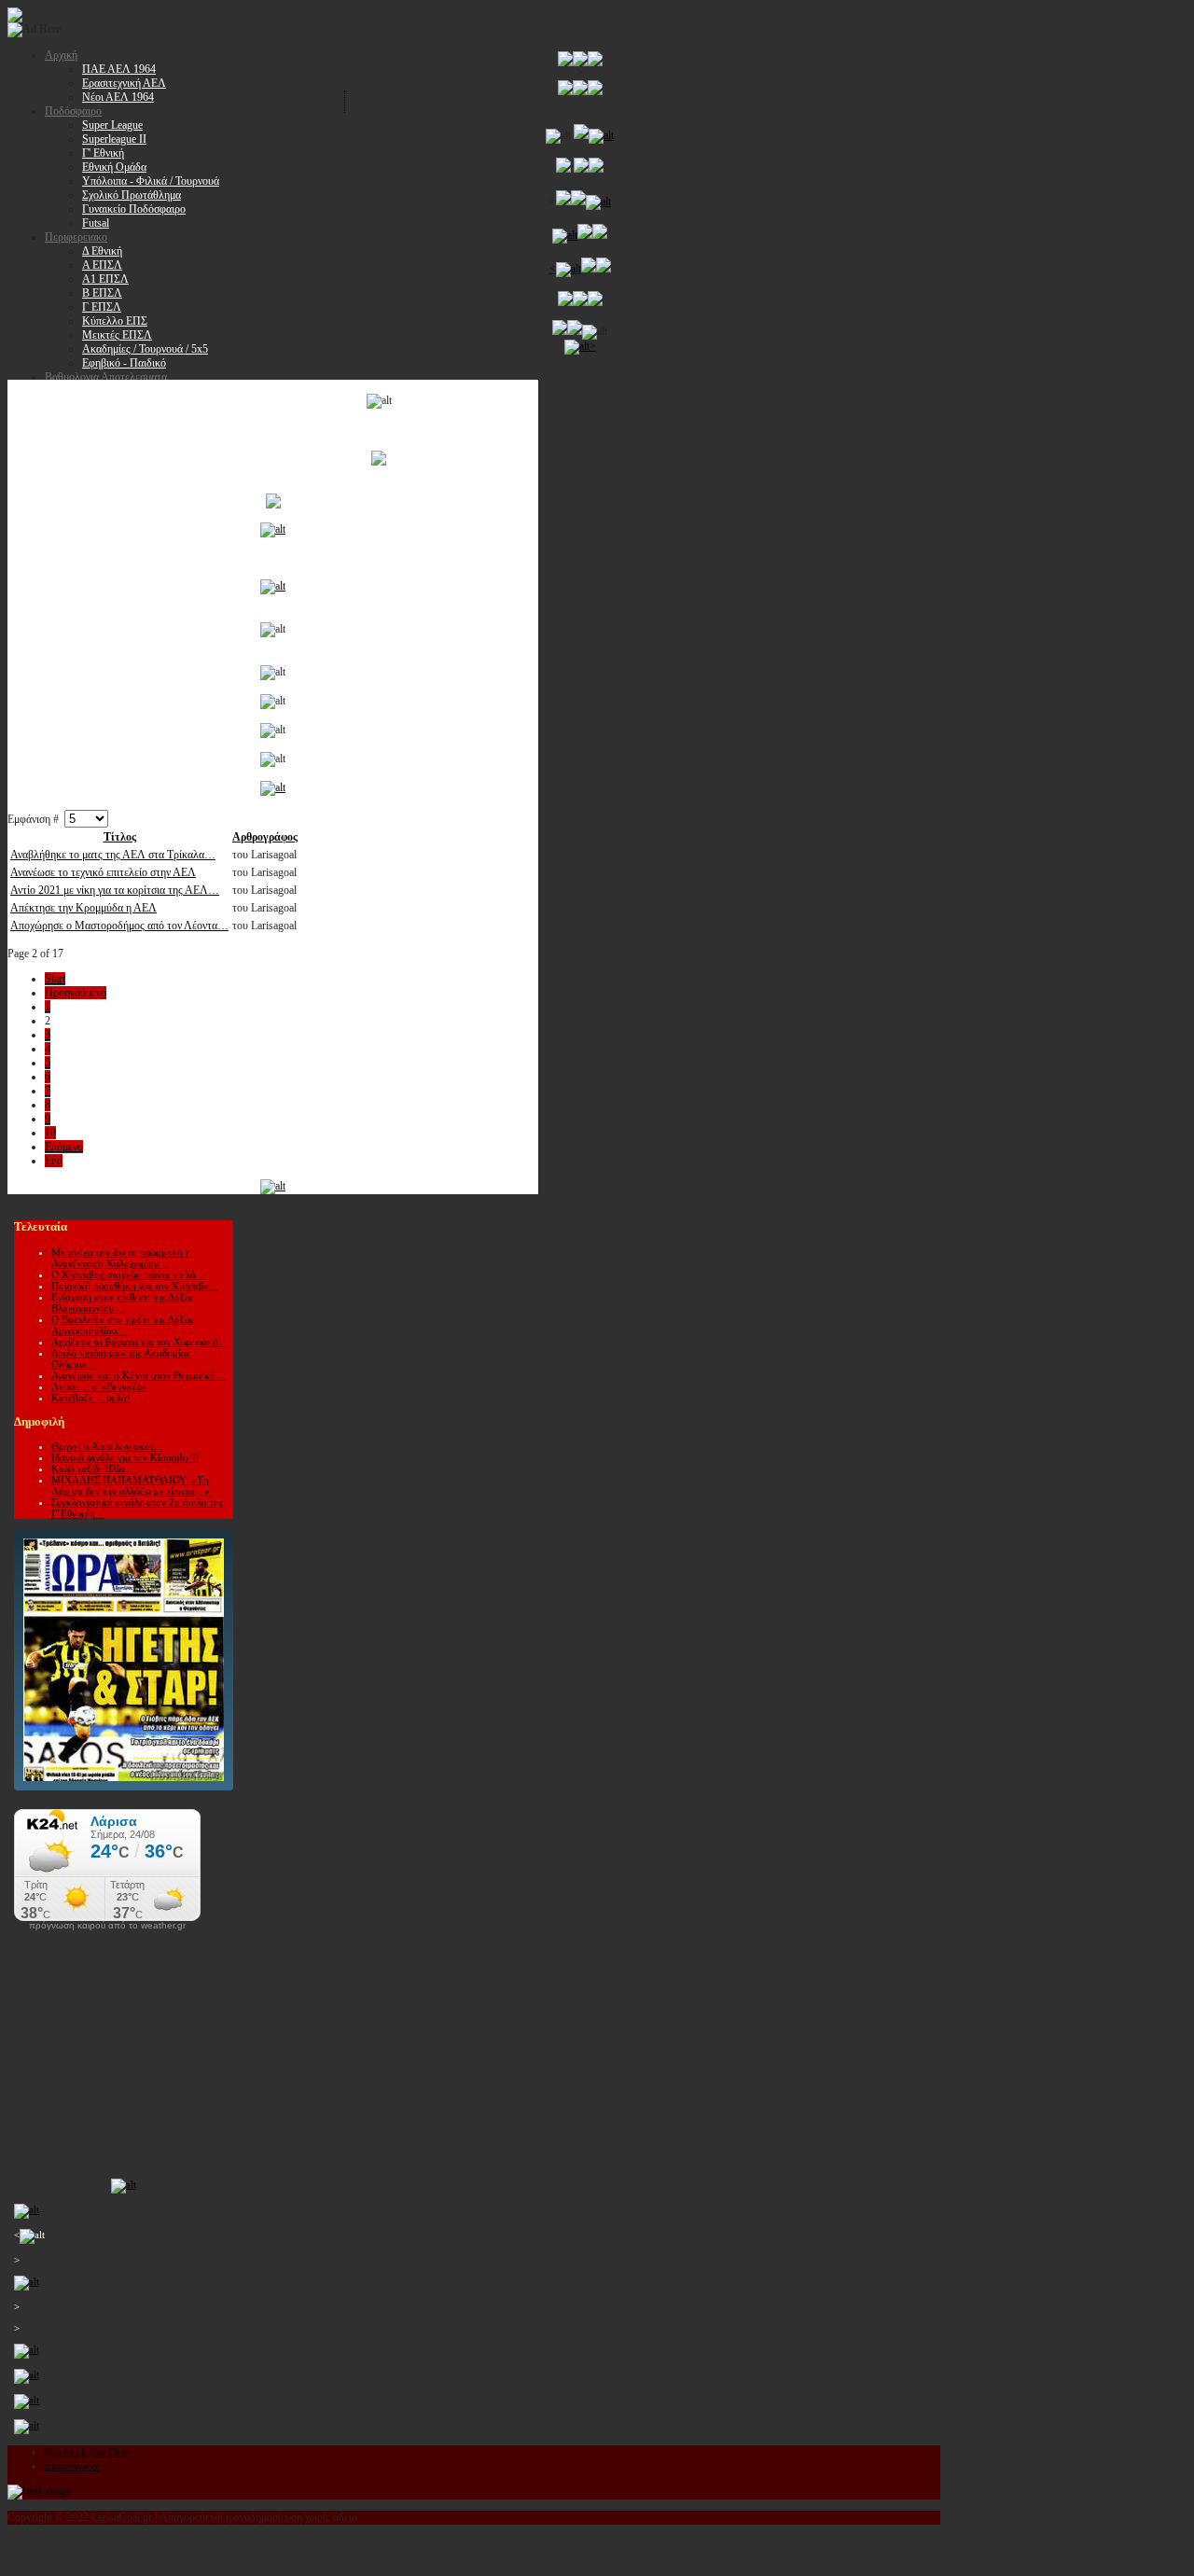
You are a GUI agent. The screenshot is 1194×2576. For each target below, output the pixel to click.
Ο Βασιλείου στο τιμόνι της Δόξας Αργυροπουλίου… (123, 1325)
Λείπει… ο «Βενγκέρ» (99, 1386)
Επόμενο (64, 1147)
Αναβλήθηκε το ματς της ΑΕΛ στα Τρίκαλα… (113, 855)
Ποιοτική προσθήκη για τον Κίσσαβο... (135, 1286)
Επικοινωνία (71, 2466)
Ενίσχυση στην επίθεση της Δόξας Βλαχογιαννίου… (123, 1302)
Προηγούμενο (76, 993)
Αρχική (61, 55)
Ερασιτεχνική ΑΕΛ (124, 83)
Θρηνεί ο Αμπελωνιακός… (108, 1446)
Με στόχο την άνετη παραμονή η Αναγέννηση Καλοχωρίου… (121, 1258)
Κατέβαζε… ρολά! (91, 1398)
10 (50, 1133)
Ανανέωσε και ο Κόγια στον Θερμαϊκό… (139, 1375)
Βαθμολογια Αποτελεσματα (106, 377)
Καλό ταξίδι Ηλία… (93, 1469)
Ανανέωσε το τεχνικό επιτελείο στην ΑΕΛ (103, 872)
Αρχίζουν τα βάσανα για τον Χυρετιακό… (140, 1342)
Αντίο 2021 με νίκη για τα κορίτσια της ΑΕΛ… (115, 890)
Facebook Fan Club (87, 2452)
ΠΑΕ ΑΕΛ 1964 (119, 69)
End (54, 1161)
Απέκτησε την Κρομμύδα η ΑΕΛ (83, 908)
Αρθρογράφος (265, 837)
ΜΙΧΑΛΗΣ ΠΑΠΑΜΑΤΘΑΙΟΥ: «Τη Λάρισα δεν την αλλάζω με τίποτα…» (131, 1485)
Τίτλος (120, 837)
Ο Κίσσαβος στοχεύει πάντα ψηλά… (129, 1274)
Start (55, 979)
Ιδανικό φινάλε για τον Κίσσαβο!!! (125, 1457)
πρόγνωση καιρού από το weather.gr (107, 1926)
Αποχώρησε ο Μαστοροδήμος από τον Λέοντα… (119, 926)
